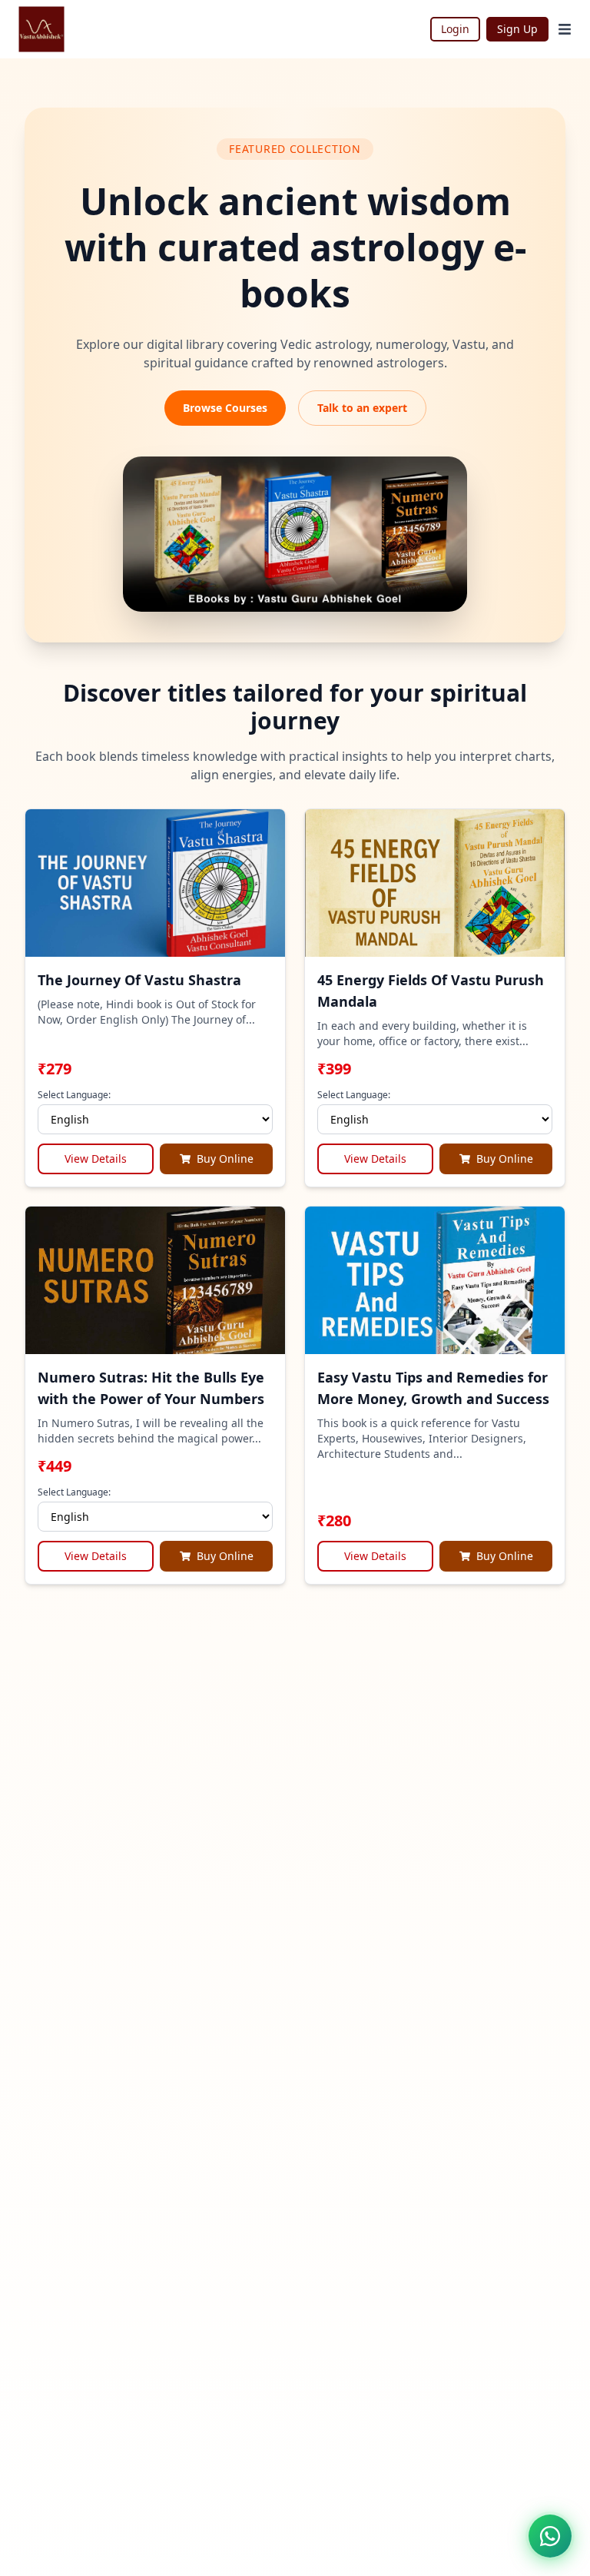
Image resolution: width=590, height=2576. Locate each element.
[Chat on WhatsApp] (550, 2536)
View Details (96, 1159)
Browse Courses (225, 408)
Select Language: (74, 1095)
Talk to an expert (362, 408)
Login (455, 29)
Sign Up (517, 29)
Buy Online (225, 1159)
